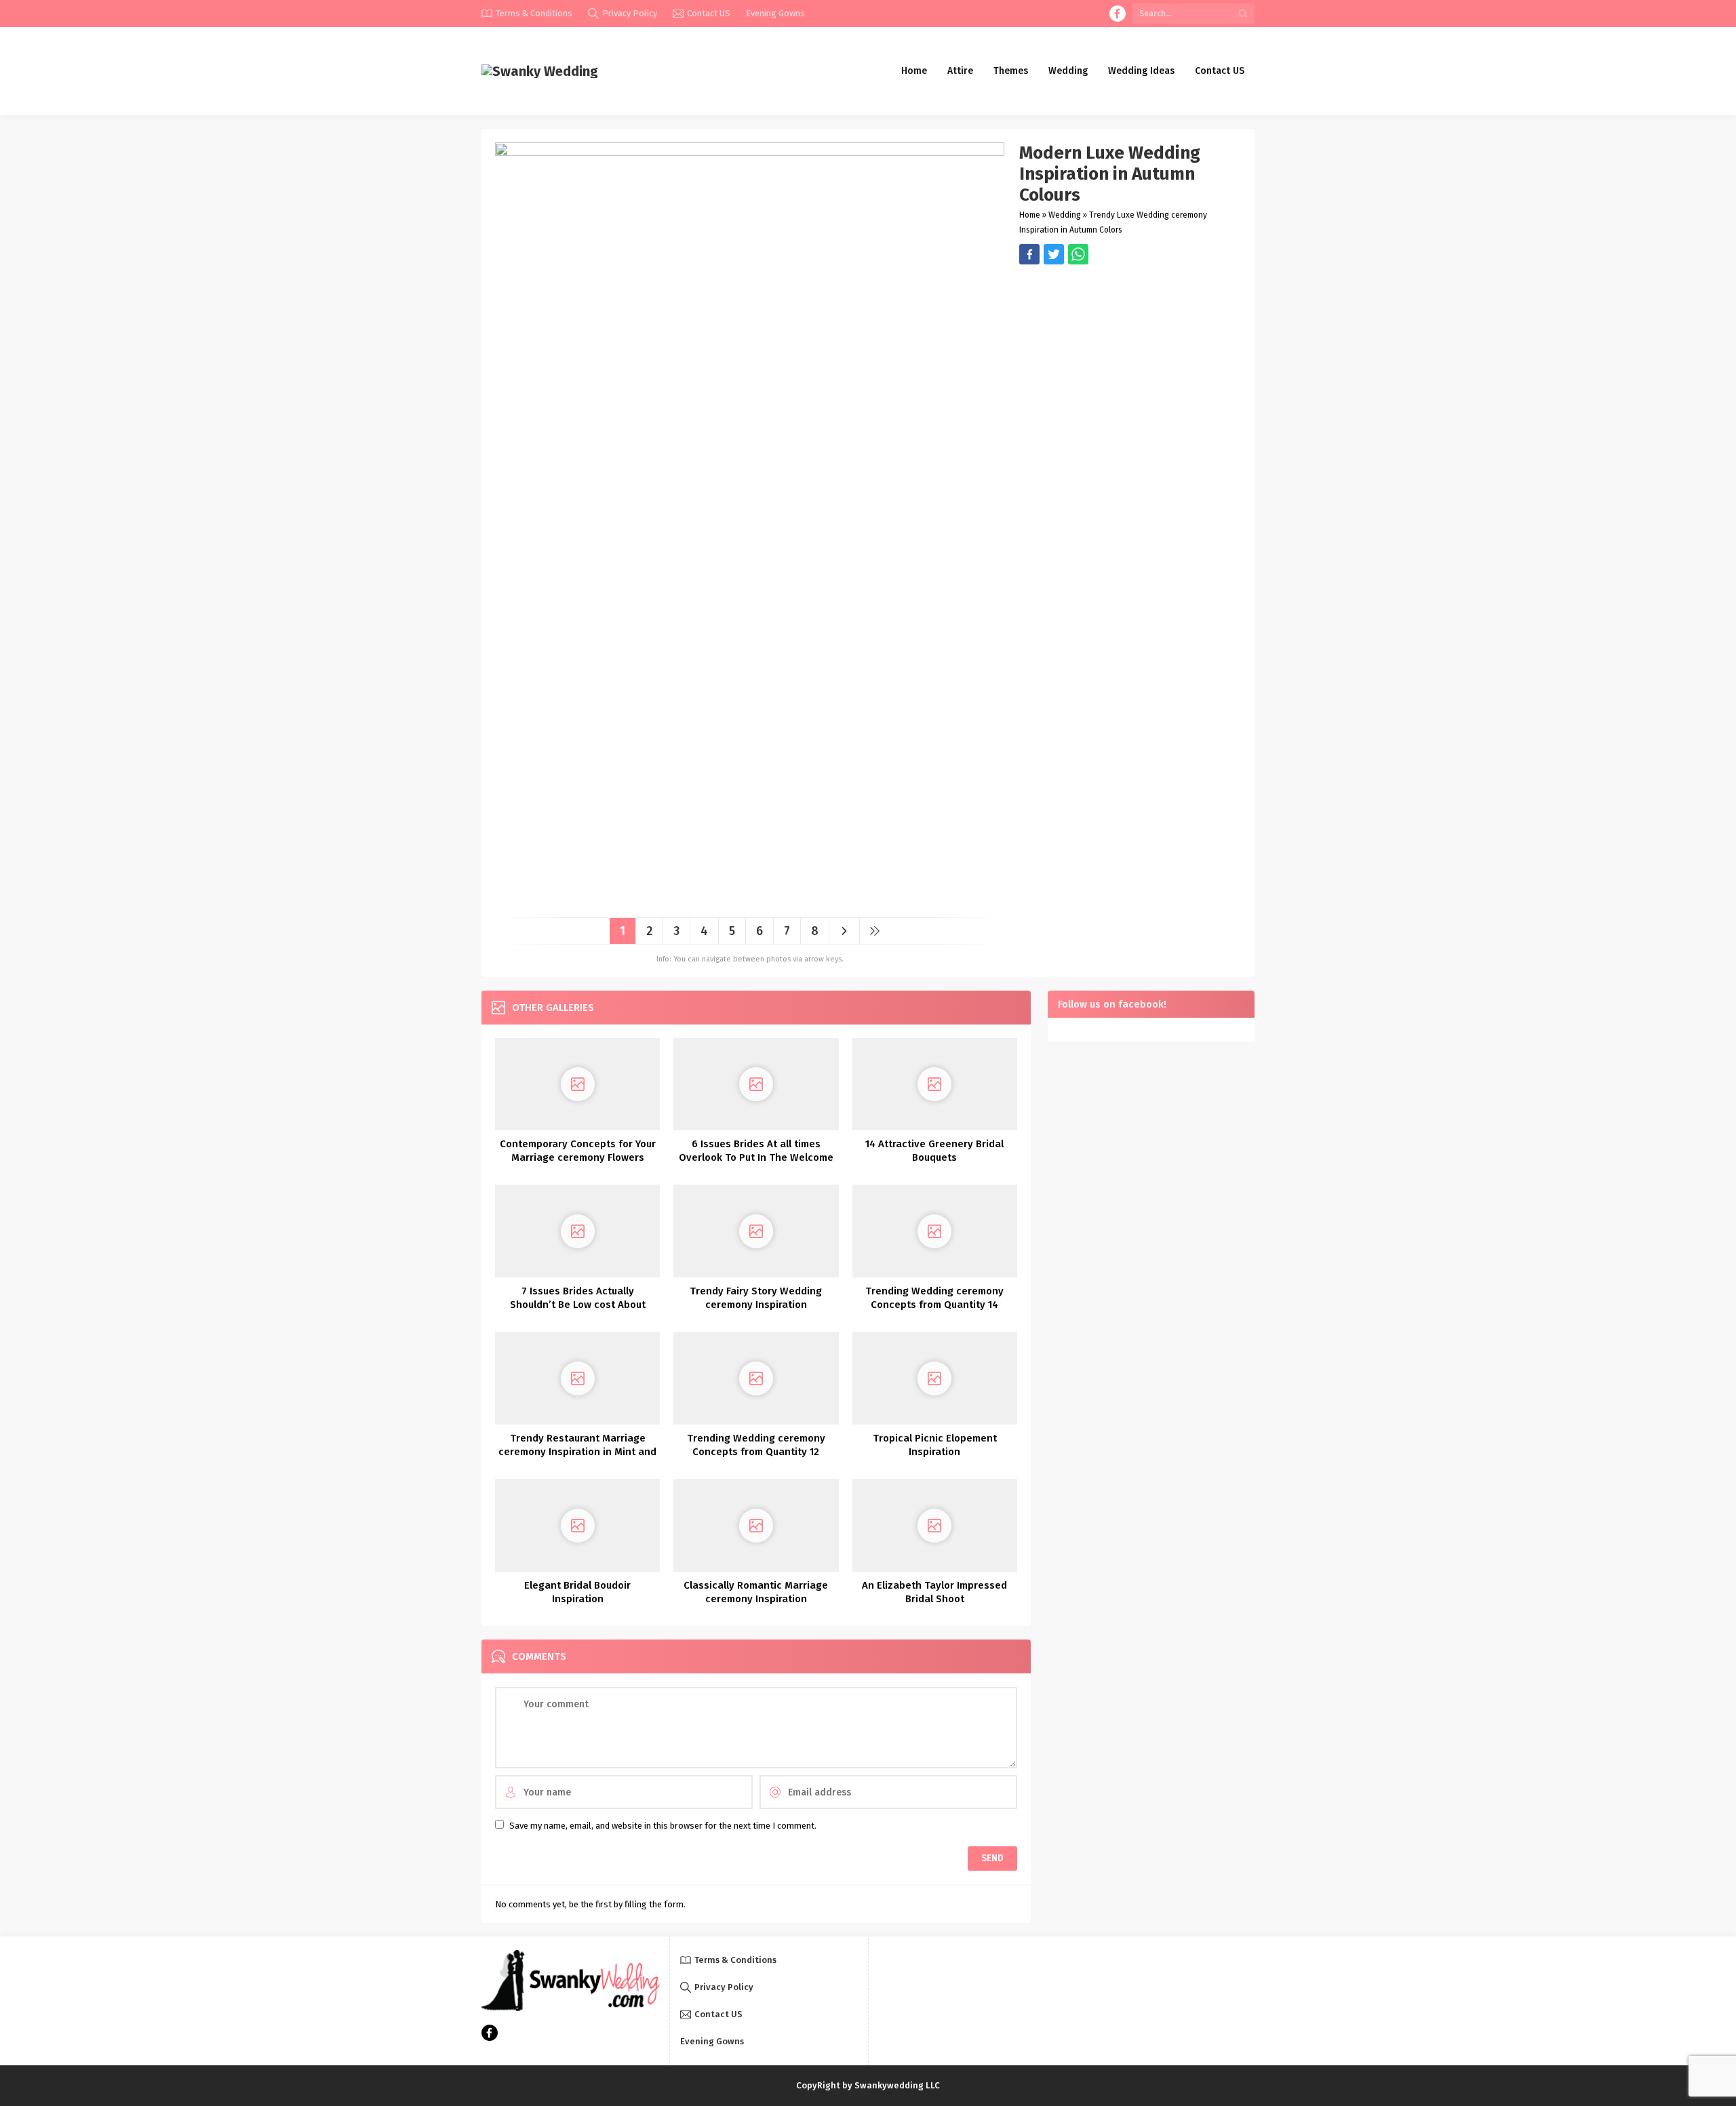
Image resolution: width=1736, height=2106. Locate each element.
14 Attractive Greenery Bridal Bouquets (934, 1151)
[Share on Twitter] (1078, 254)
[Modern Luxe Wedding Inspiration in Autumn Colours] (750, 902)
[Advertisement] (1130, 359)
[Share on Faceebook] (1054, 254)
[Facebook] (1118, 14)
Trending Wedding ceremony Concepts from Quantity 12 (756, 1445)
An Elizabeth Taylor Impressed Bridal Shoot (934, 1592)
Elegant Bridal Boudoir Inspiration (577, 1592)
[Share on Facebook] (1029, 254)
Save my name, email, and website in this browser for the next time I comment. (663, 1826)
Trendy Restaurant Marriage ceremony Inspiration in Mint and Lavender (577, 1452)
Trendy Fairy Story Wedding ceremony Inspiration (756, 1298)
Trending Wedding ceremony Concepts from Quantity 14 (934, 1298)
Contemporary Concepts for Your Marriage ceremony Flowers (578, 1151)
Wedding (1065, 215)
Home (1030, 215)
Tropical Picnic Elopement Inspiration (935, 1445)
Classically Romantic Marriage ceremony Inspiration (756, 1592)
